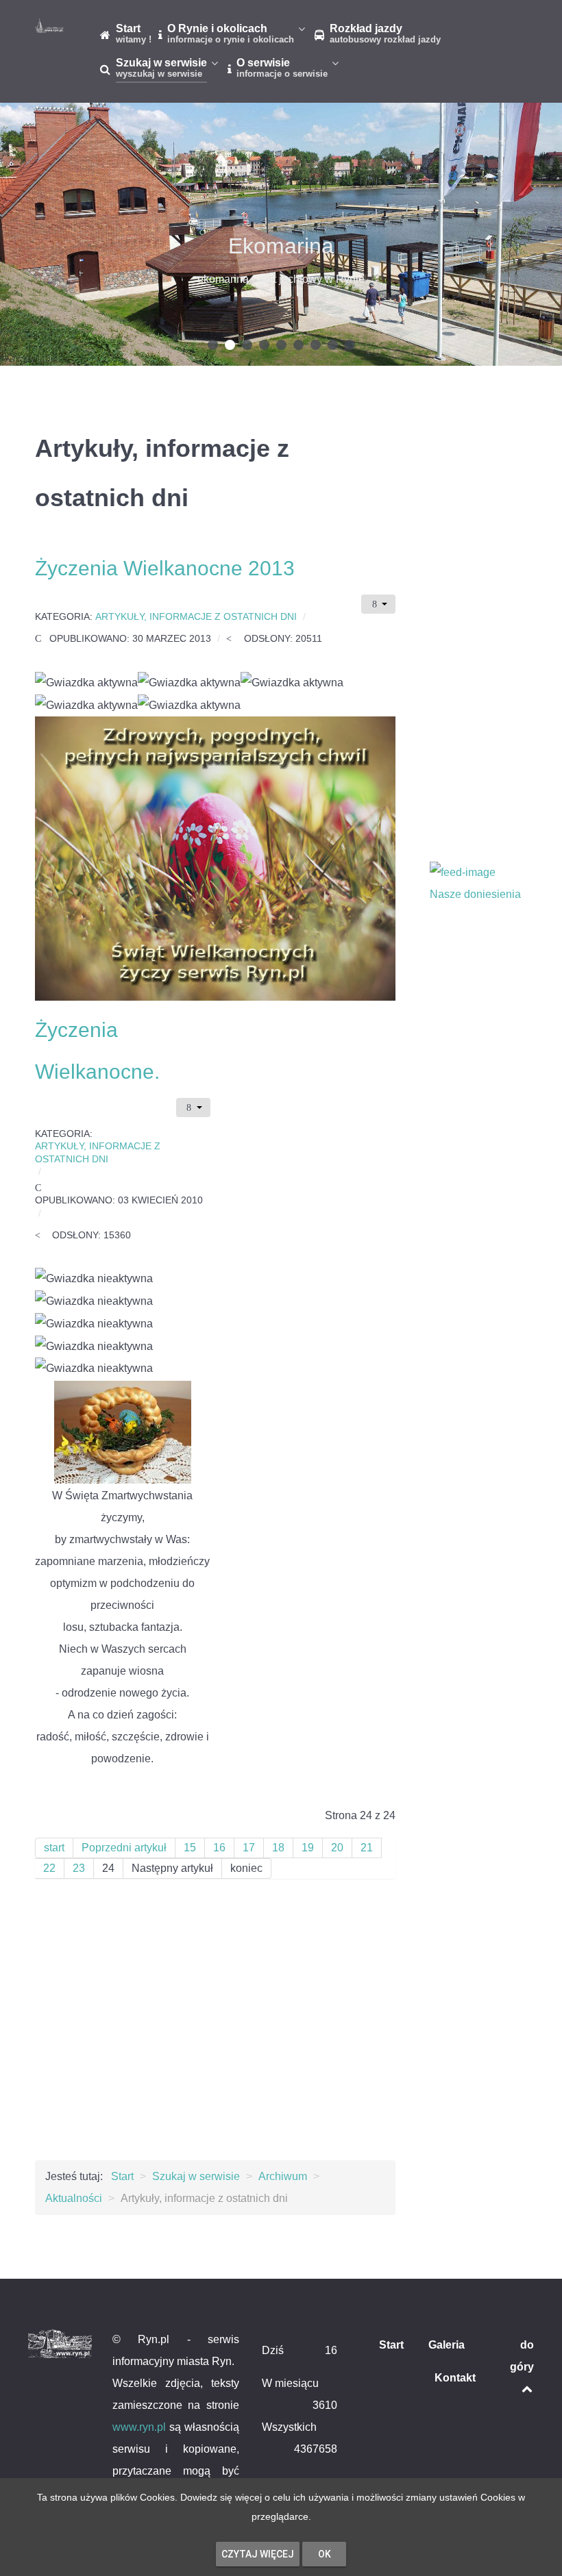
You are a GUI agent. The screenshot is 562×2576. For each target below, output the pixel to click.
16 (219, 1848)
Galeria (447, 2345)
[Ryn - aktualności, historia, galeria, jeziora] (49, 25)
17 (249, 1848)
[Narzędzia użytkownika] (378, 604)
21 (367, 1848)
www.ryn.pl (139, 2427)
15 (190, 1848)
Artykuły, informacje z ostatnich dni (196, 617)
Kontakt (455, 2378)
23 (79, 1868)
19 (308, 1848)
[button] (213, 345)
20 (337, 1848)
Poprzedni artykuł (124, 1848)
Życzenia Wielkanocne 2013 (165, 568)
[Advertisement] (215, 2030)
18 (278, 1848)
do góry (522, 2356)
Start (391, 2345)
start (54, 1848)
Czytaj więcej (258, 2554)
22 (49, 1868)
